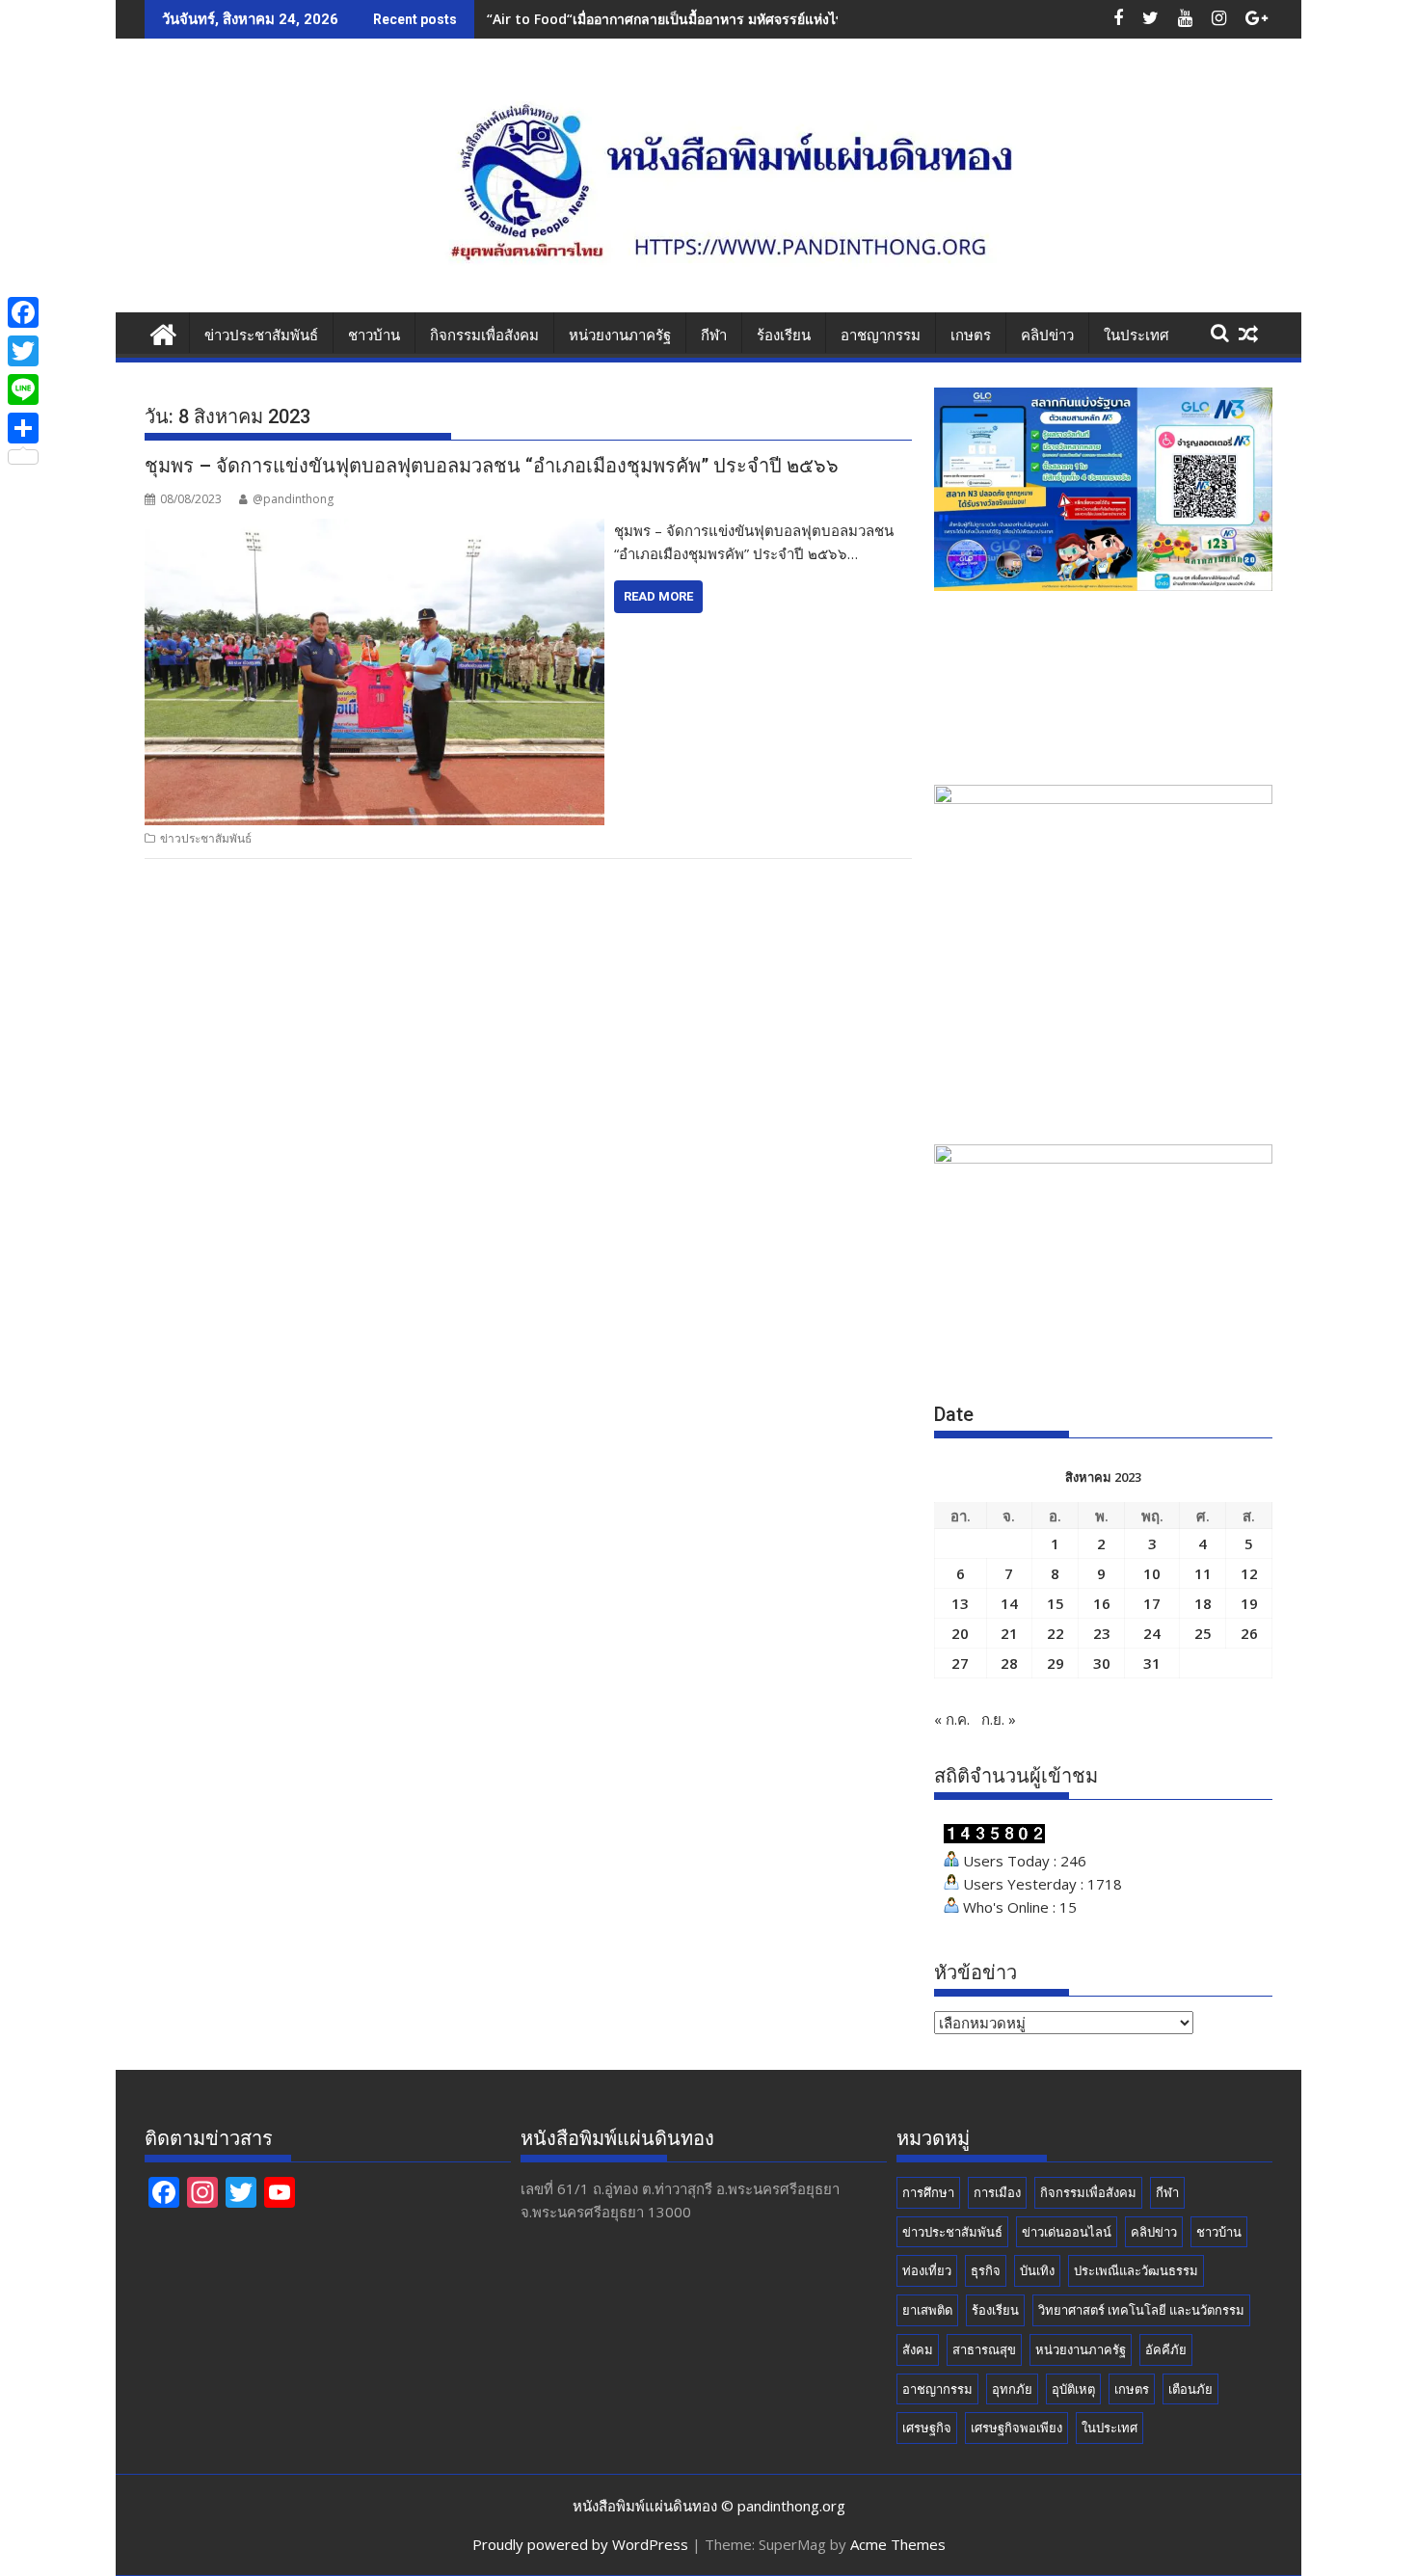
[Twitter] (23, 351)
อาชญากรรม (881, 335)
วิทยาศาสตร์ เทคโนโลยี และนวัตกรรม (1141, 2310)
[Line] (23, 389)
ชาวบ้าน (374, 335)
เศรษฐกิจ (927, 2428)
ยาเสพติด (927, 2310)
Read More (658, 596)
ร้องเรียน (784, 335)
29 (1056, 1663)
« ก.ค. (952, 1719)
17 (1152, 1603)
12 (1249, 1573)
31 (1152, 1663)
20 (960, 1633)
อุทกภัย (1012, 2389)
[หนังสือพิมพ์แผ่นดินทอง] (163, 332)
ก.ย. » (999, 1719)
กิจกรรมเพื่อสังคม (484, 335)
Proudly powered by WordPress (580, 2544)
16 (1102, 1603)
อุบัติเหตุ (1073, 2389)
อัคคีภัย (1166, 2349)
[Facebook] (23, 312)
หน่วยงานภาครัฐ (620, 335)
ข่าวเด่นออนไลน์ (1067, 2232)
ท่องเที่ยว (927, 2270)
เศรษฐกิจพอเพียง (1016, 2428)
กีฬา (714, 335)
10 (1152, 1573)
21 (1009, 1633)
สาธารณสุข (984, 2349)
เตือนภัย (1190, 2389)
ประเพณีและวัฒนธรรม (1136, 2270)
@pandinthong (293, 499)
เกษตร (971, 335)
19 (1249, 1603)
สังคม (918, 2349)
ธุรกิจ (986, 2270)
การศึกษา (928, 2192)
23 (1102, 1633)
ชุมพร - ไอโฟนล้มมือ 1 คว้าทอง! (582, 19)
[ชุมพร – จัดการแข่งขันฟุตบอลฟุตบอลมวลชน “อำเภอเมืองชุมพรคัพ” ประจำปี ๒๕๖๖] (374, 530)
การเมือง (997, 2192)
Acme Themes (898, 2544)
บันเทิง (1037, 2270)
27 (960, 1663)
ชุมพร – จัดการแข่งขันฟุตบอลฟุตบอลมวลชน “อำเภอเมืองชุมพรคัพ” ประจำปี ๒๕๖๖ (492, 466)
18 (1203, 1603)
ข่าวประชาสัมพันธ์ (261, 335)
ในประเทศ (1136, 335)
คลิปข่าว (1047, 335)
